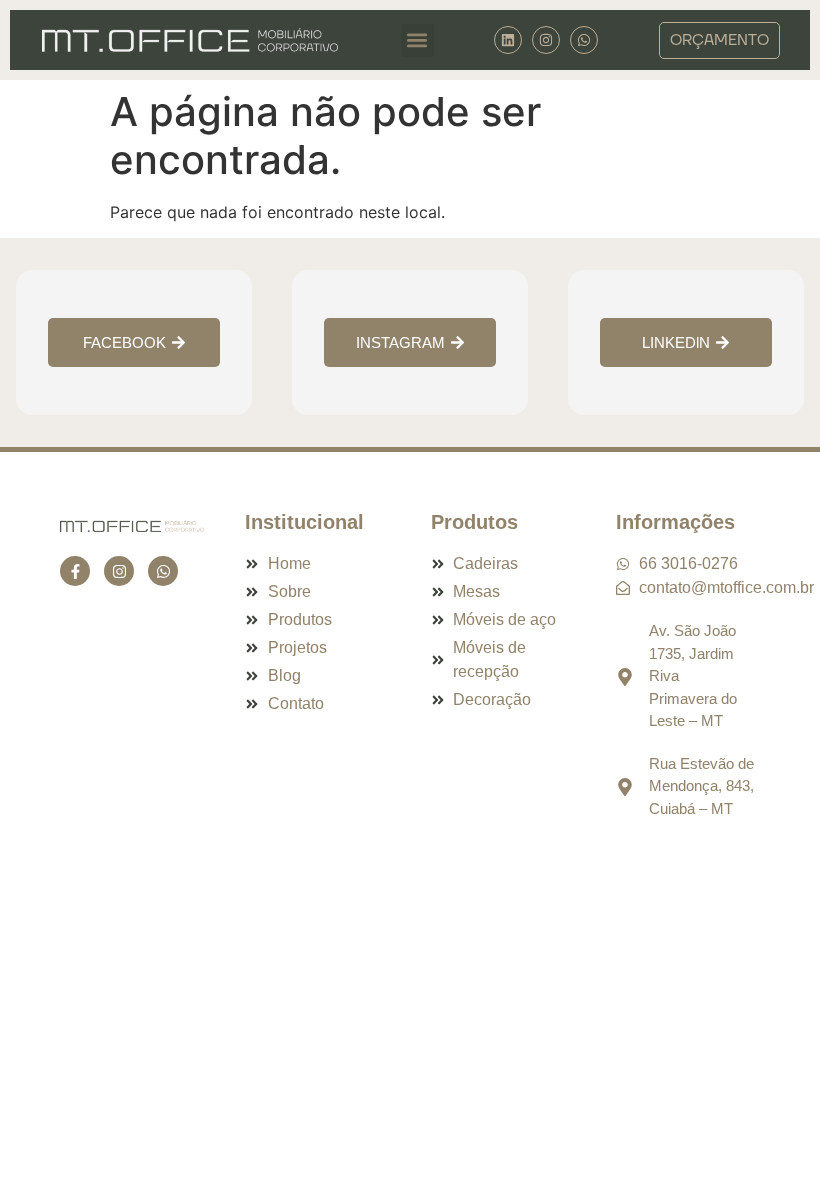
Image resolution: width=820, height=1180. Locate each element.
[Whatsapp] (163, 571)
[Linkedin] (508, 40)
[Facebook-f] (75, 571)
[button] (417, 40)
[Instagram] (546, 40)
